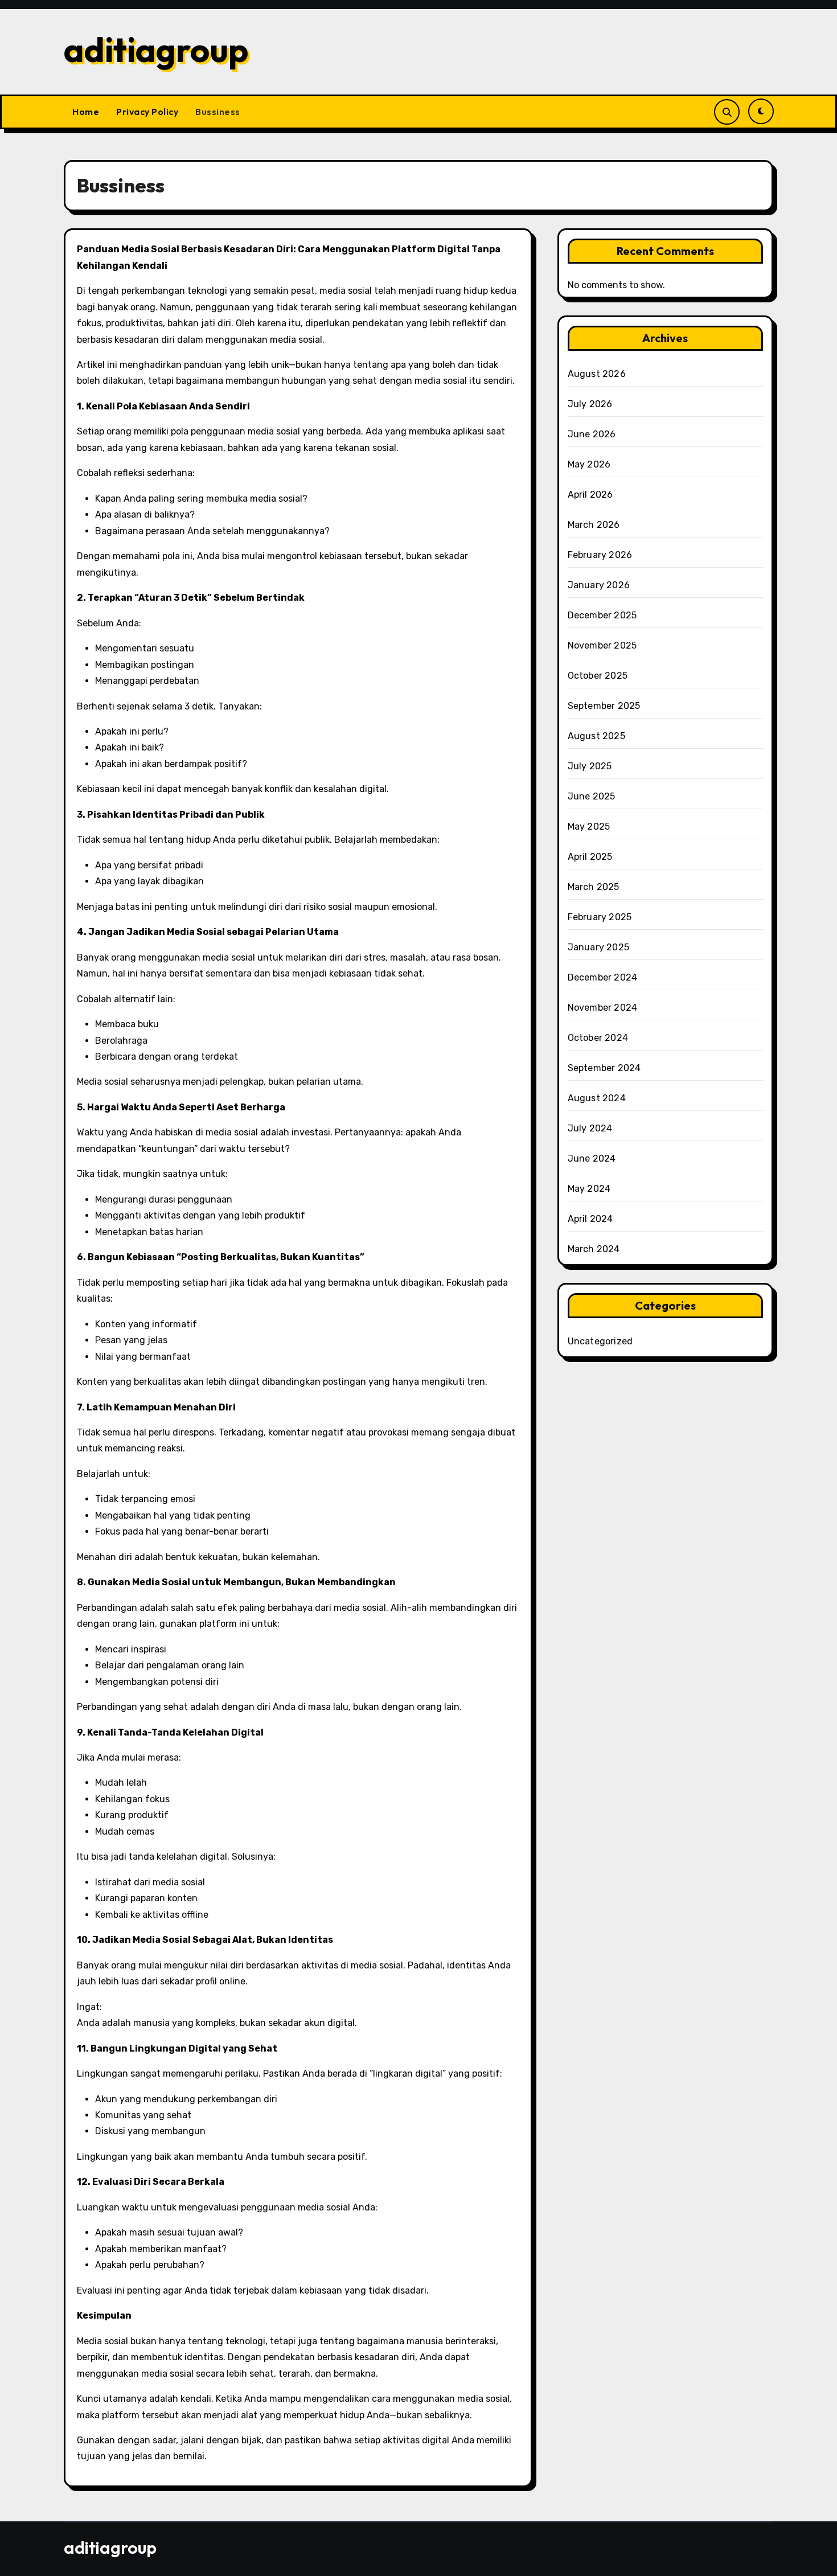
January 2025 (598, 947)
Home (86, 112)
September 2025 (604, 706)
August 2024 (597, 1098)
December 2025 (602, 615)
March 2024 (594, 1249)
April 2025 (590, 857)
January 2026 (599, 585)
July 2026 (590, 404)
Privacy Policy (147, 112)
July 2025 (590, 766)
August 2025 (596, 736)
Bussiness (218, 112)
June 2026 (592, 434)
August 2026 (597, 374)
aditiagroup (156, 50)
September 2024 (604, 1068)
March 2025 (594, 887)
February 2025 (600, 917)
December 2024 (603, 977)
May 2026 (589, 464)
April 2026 (590, 495)
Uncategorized (600, 1341)
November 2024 (603, 1008)
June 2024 (592, 1158)
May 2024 (589, 1189)
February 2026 (600, 555)
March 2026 (594, 525)
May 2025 (589, 826)
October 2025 (598, 676)
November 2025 (602, 645)
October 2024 (598, 1038)
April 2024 (590, 1219)
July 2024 (590, 1128)
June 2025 (592, 796)
